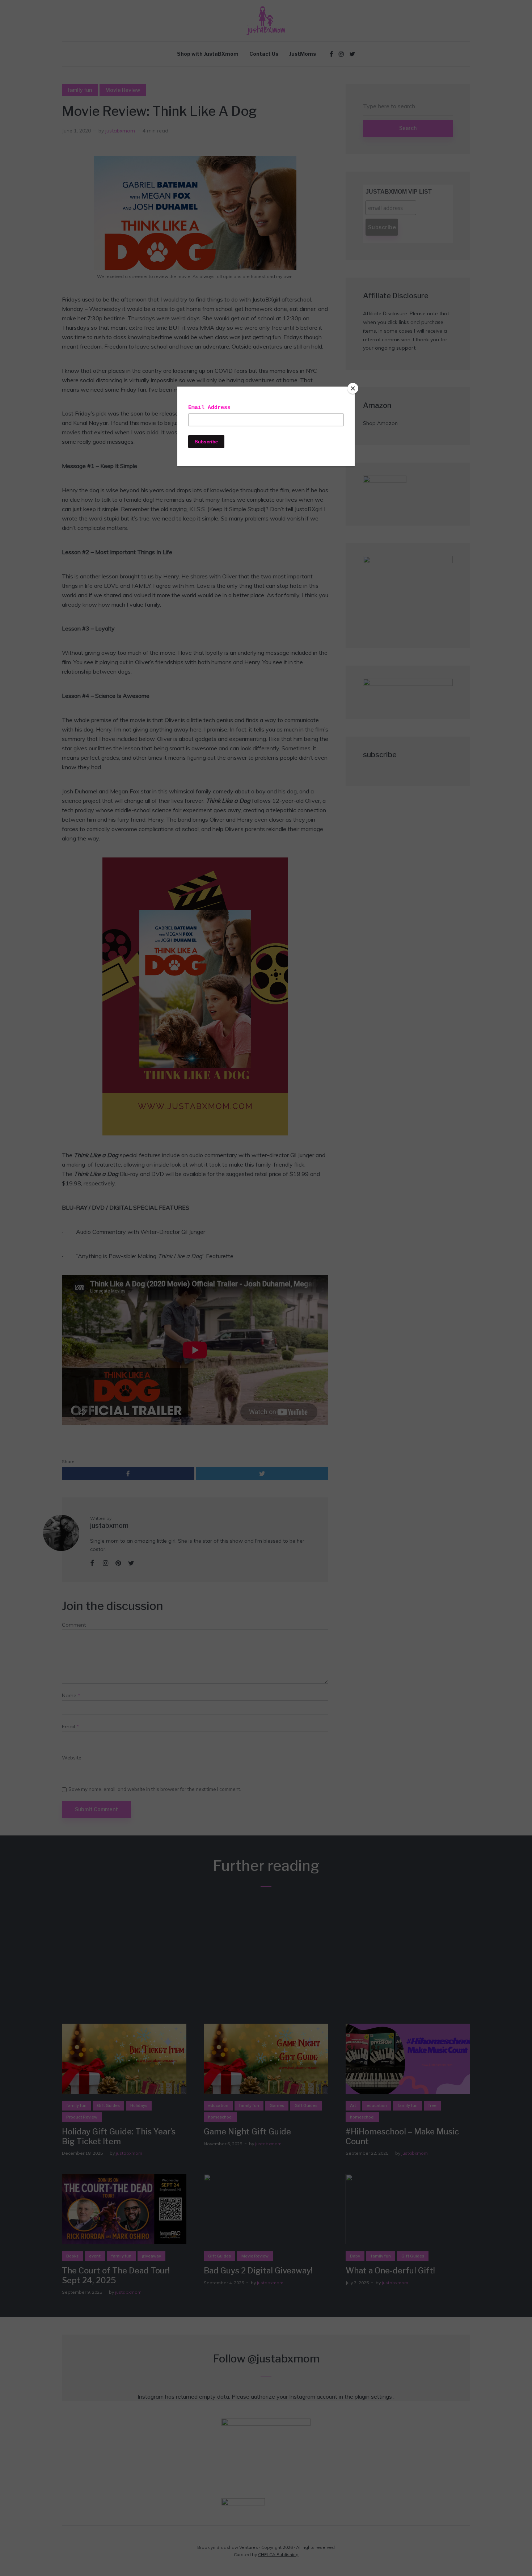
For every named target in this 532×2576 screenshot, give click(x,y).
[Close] (353, 388)
